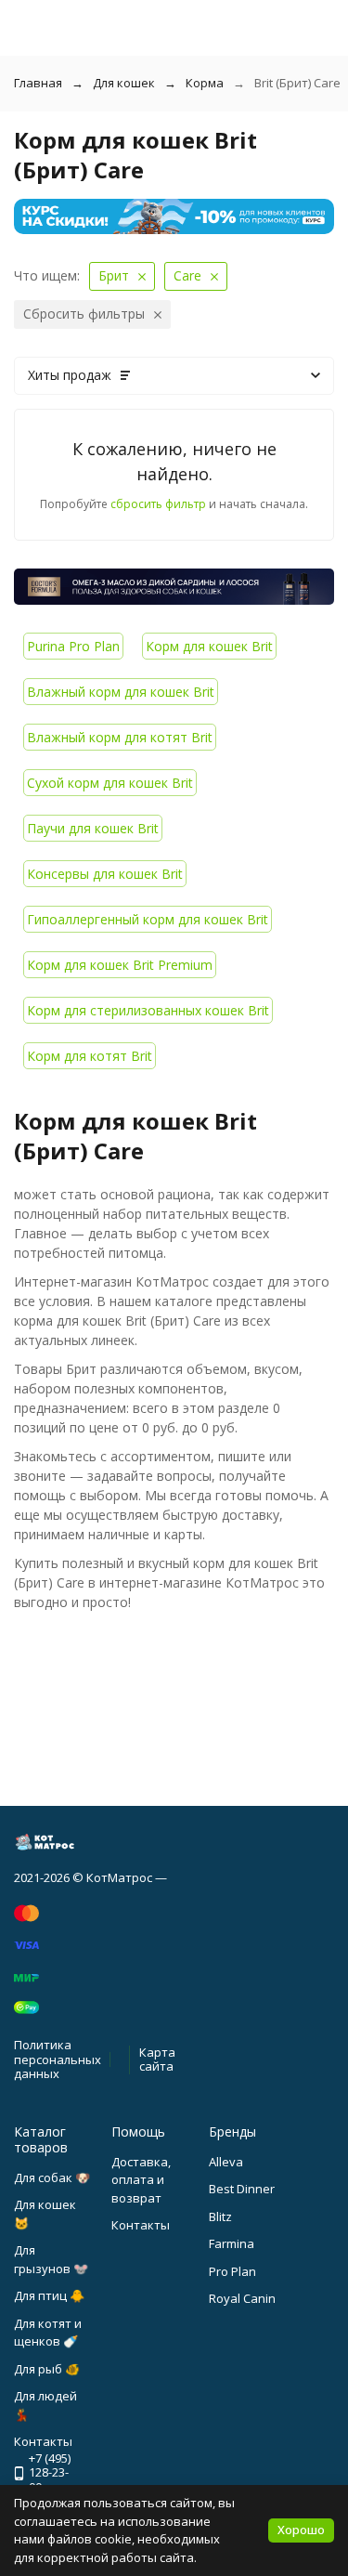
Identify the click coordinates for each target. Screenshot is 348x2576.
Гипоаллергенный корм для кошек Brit (148, 919)
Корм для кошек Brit (209, 646)
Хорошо (301, 2530)
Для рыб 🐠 (47, 2369)
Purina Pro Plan (73, 646)
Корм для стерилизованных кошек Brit (148, 1010)
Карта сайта (157, 2059)
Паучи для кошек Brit (93, 828)
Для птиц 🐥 (49, 2295)
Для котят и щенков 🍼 (48, 2333)
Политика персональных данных (58, 2059)
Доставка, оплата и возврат (141, 2180)
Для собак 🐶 (52, 2177)
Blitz (220, 2216)
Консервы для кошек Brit (105, 874)
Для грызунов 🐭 (51, 2259)
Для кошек (124, 83)
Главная (38, 83)
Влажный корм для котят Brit (120, 737)
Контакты (141, 2225)
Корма (205, 83)
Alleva (226, 2162)
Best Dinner (242, 2189)
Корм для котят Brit (90, 1056)
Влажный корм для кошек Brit (121, 692)
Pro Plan (232, 2271)
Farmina (232, 2243)
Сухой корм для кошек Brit (110, 783)
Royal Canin (242, 2298)
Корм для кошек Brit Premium (120, 965)
